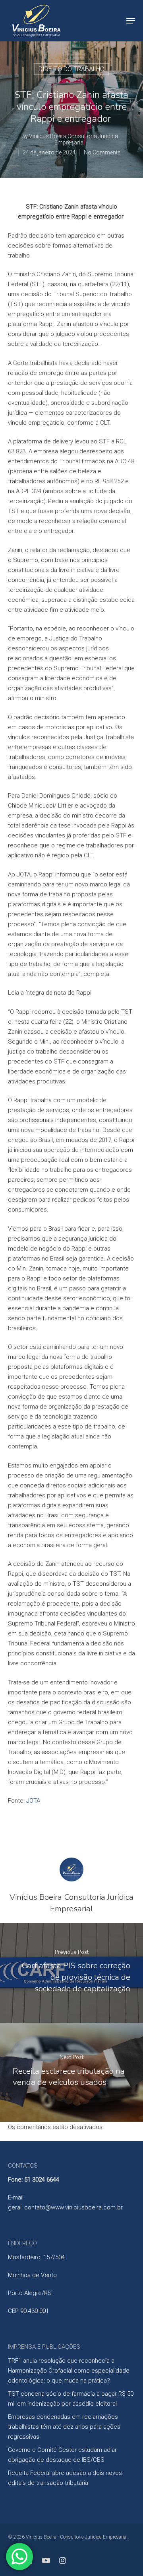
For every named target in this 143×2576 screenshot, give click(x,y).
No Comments (102, 152)
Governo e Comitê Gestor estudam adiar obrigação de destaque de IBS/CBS (62, 2455)
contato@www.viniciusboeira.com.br (73, 2207)
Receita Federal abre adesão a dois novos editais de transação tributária (65, 2478)
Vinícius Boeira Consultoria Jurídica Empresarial (73, 139)
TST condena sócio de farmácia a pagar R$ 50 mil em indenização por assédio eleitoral (71, 2399)
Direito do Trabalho (71, 69)
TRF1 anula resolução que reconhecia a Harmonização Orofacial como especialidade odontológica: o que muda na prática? (69, 2371)
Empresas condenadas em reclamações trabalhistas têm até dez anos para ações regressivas (64, 2427)
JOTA (33, 1801)
